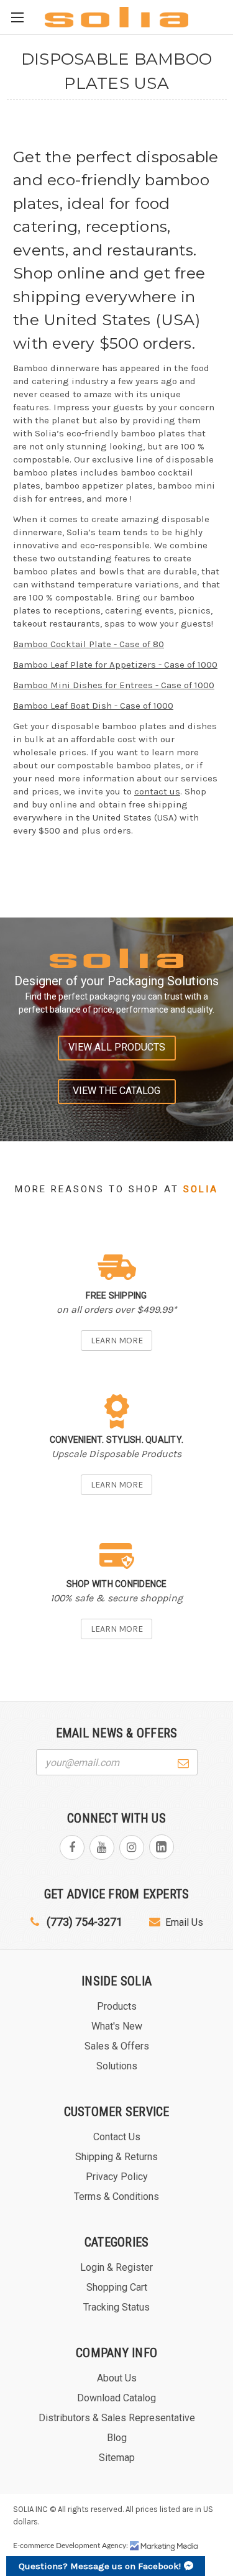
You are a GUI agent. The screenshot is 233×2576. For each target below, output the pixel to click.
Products (117, 2006)
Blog (117, 2438)
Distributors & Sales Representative (117, 2418)
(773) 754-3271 (83, 1922)
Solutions (117, 2066)
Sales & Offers (117, 2046)
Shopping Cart (117, 2287)
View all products (117, 1047)
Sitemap (117, 2458)
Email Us (184, 1922)
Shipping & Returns (116, 2157)
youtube (102, 1847)
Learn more (117, 1341)
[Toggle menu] (17, 17)
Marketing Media (164, 2546)
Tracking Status (116, 2307)
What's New (117, 2026)
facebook (72, 1847)
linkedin (162, 1847)
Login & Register (116, 2267)
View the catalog (116, 1091)
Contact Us (117, 2137)
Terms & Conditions (116, 2196)
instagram (132, 1847)
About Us (117, 2378)
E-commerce (34, 2546)
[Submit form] (183, 1762)
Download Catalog (116, 2398)
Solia (201, 1189)
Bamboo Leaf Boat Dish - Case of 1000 (93, 706)
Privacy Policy (117, 2177)
